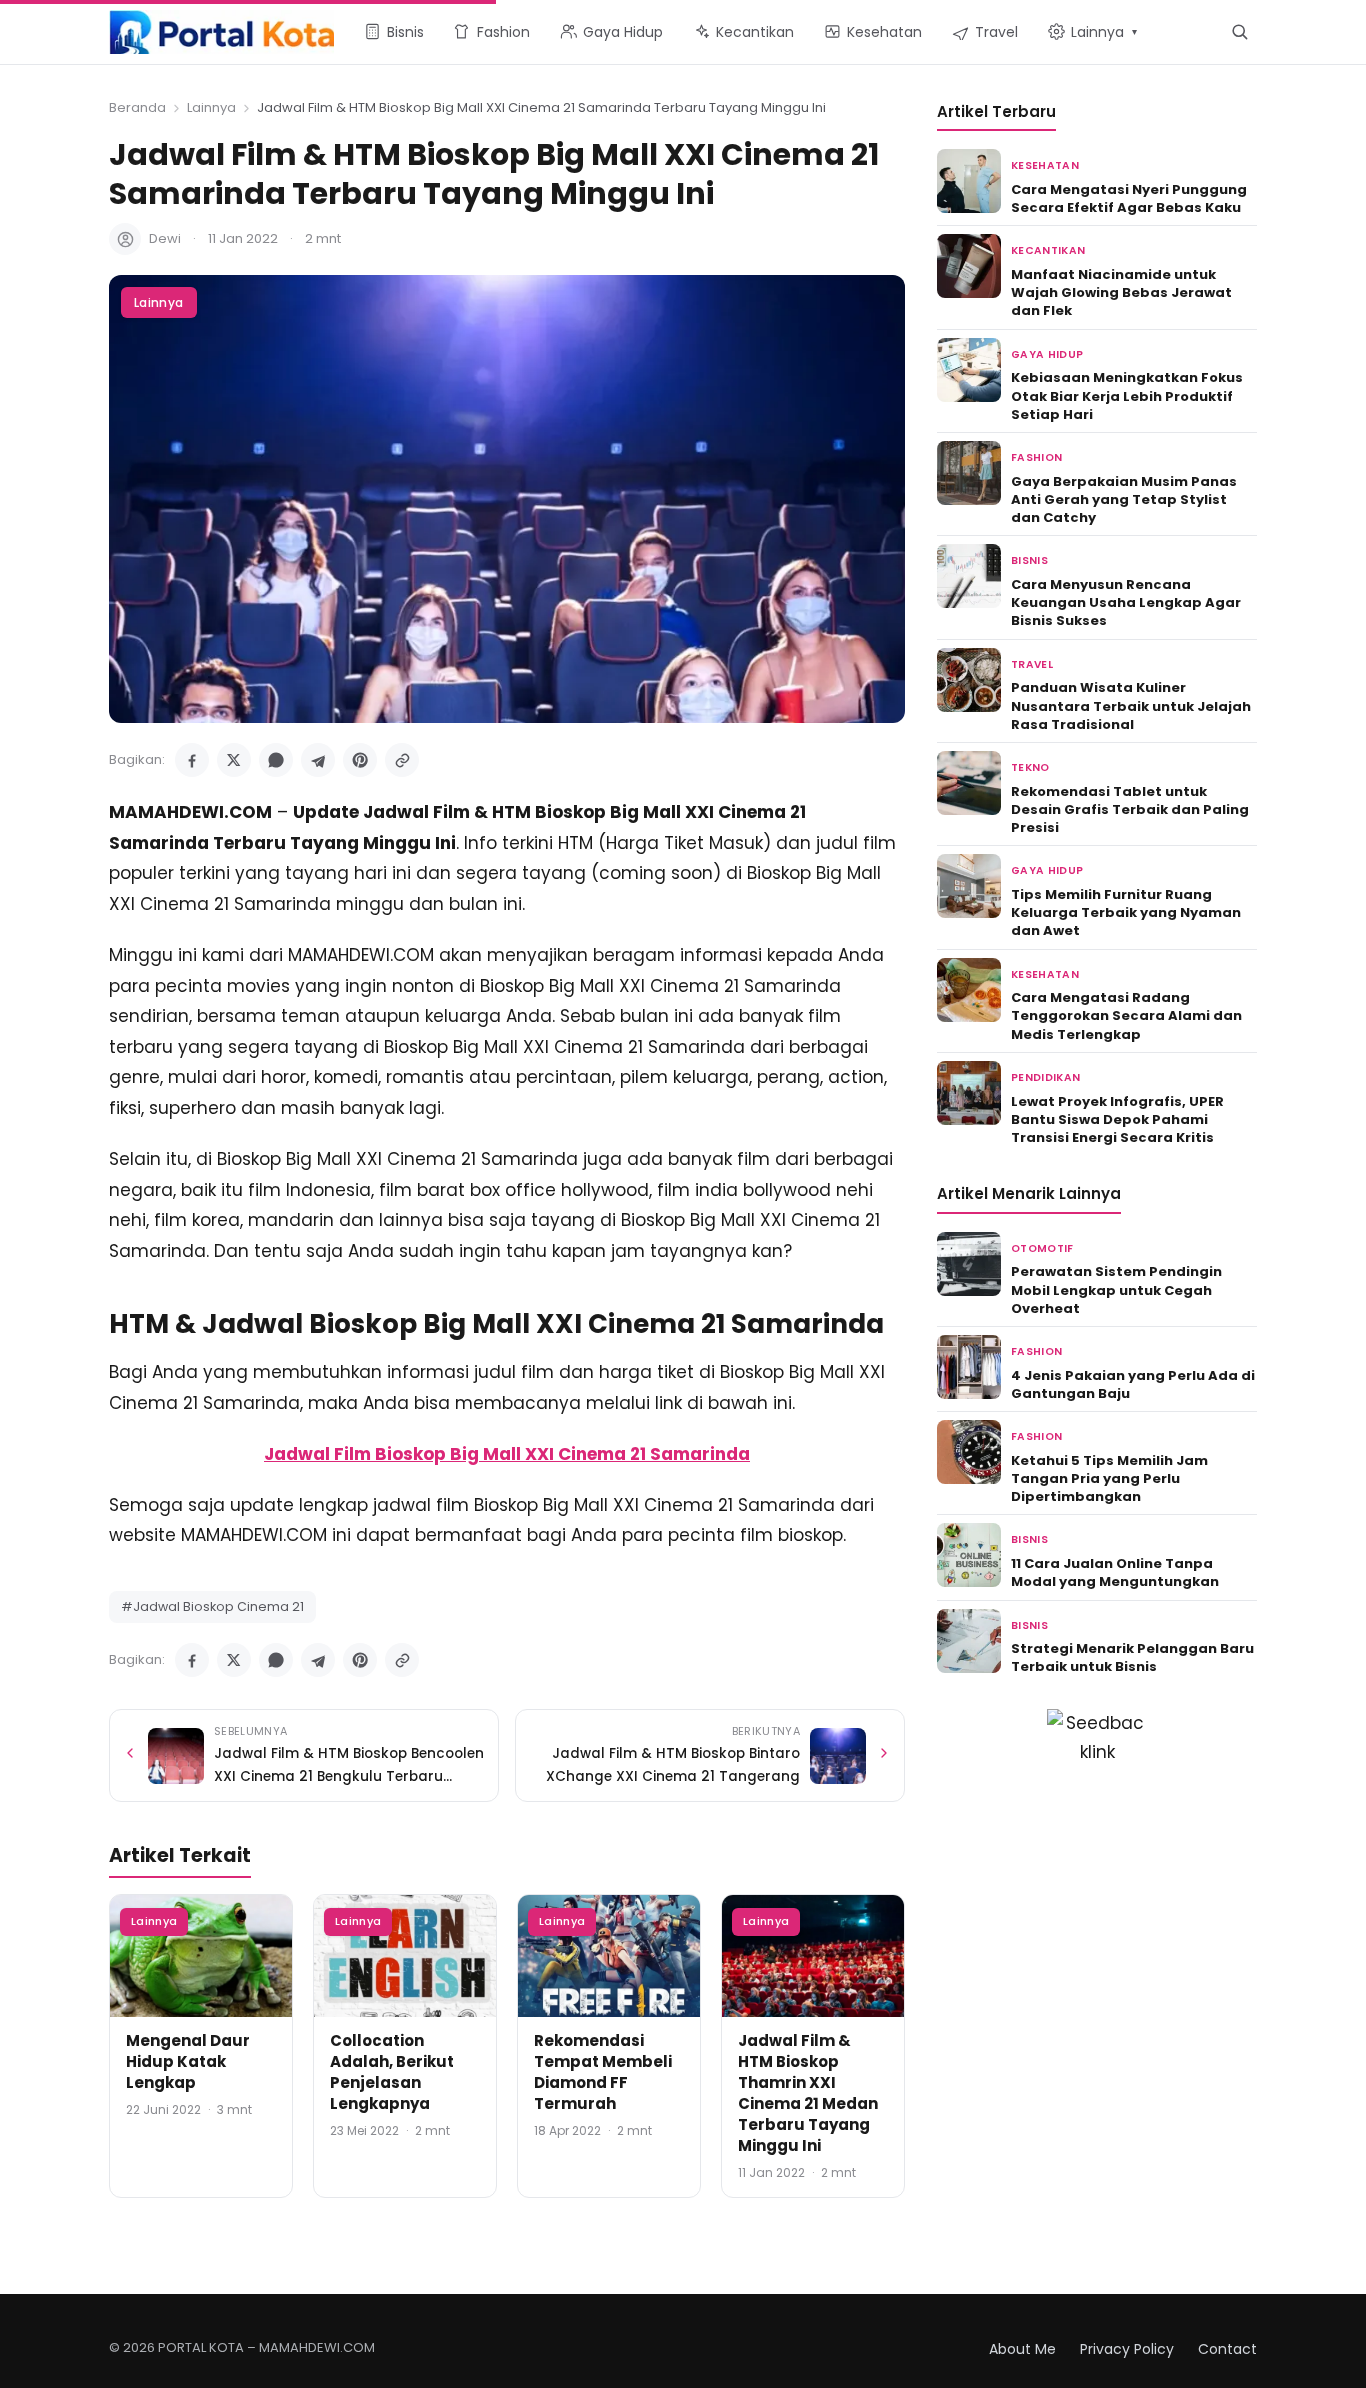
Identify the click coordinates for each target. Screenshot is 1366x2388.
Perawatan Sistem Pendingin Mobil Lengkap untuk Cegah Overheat (1116, 1289)
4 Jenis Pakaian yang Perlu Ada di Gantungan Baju (1133, 1384)
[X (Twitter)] (234, 760)
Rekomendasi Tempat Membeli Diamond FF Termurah (603, 2072)
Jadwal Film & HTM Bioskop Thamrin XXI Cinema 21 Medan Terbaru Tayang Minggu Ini (808, 2093)
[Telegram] (318, 760)
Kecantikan (1048, 250)
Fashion (1036, 457)
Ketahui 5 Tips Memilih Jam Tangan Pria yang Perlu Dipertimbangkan (1109, 1478)
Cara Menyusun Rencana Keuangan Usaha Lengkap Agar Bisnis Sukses (1126, 602)
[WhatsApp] (276, 760)
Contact (1227, 2349)
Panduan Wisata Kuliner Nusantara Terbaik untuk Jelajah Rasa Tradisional (1131, 705)
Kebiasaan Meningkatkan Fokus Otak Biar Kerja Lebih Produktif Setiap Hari (1127, 395)
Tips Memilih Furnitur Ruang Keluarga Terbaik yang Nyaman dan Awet (1126, 912)
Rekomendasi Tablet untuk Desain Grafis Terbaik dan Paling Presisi (1130, 809)
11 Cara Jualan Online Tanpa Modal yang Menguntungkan (1115, 1572)
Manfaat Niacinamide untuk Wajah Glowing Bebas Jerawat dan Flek (1121, 292)
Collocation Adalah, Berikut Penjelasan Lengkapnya (392, 2072)
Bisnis (1029, 560)
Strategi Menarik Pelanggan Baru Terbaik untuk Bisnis (1132, 1657)
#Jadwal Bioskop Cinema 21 (212, 1606)
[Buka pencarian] (1239, 31)
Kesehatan (1045, 165)
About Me (1022, 2349)
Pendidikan (1045, 1077)
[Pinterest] (360, 760)
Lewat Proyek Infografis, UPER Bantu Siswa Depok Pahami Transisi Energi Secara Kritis (1117, 1119)
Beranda (137, 107)
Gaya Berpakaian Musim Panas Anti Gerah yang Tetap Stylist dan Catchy (1124, 499)
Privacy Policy (1127, 2349)
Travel (1032, 664)
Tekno (1030, 767)
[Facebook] (192, 760)
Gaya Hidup (1047, 354)
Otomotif (1042, 1248)
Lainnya (211, 107)
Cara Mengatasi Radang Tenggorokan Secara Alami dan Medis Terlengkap (1126, 1015)
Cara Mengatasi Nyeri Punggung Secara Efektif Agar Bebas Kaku (1129, 198)
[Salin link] (402, 760)
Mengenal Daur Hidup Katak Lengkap (188, 2061)
